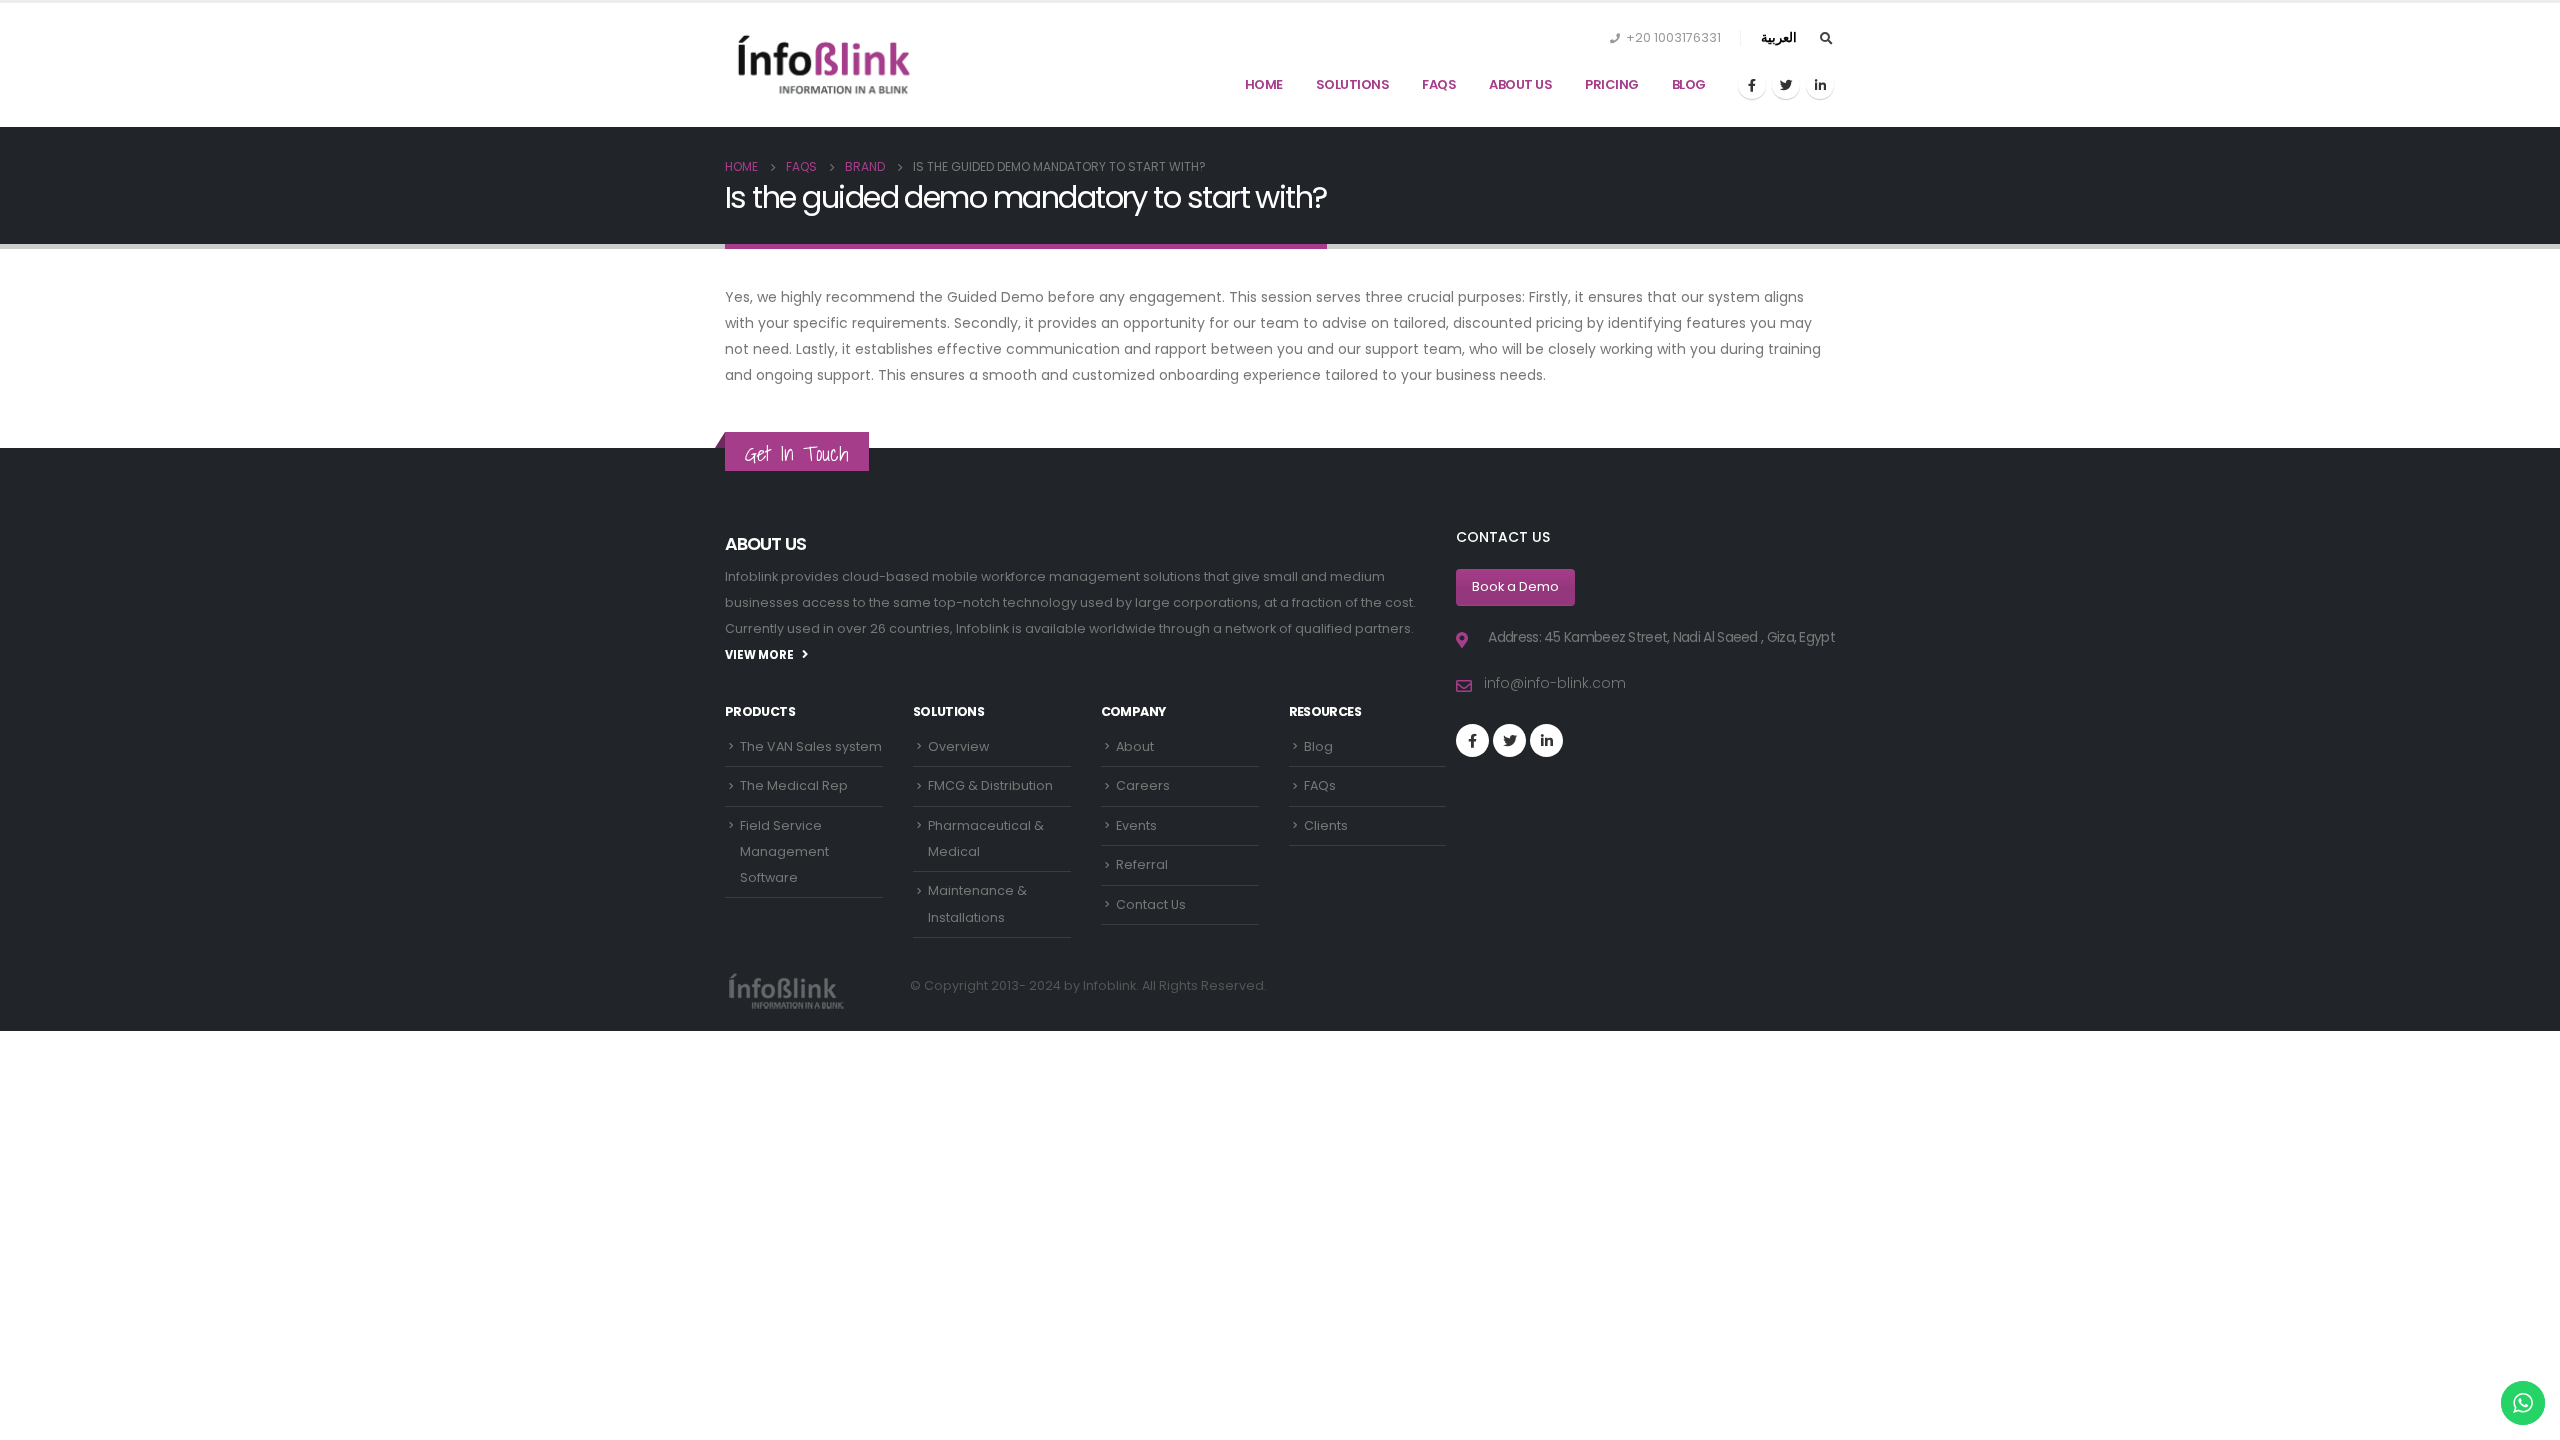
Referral (1142, 864)
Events (1136, 825)
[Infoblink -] (825, 64)
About (1135, 746)
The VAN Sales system (811, 746)
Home (1264, 84)
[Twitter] (1786, 85)
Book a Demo (1515, 586)
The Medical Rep (794, 785)
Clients (1326, 825)
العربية (1779, 37)
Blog (1689, 84)
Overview (958, 746)
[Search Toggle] (1826, 39)
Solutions (1353, 84)
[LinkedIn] (1820, 85)
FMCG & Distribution (990, 785)
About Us (1520, 84)
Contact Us (1151, 904)
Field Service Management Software (784, 852)
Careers (1143, 785)
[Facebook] (1752, 85)
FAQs (1439, 84)
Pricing (1612, 84)
